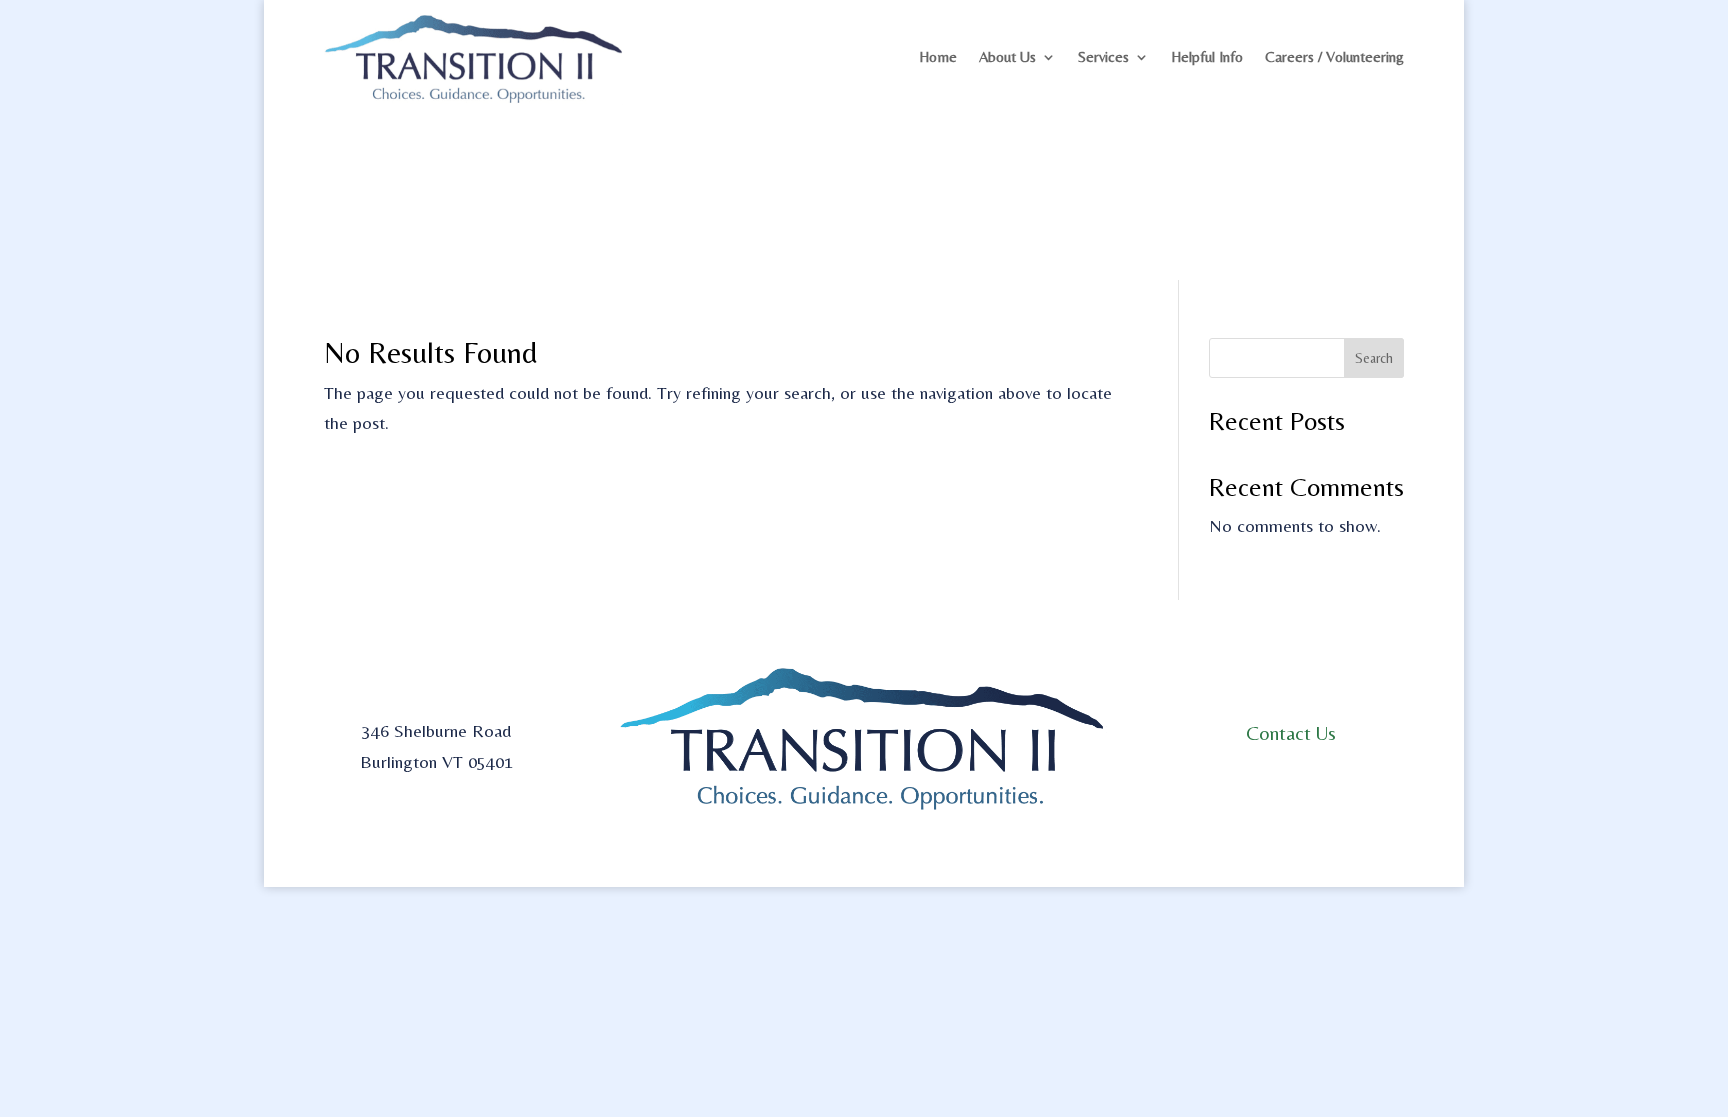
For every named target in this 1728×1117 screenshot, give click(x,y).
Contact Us (1291, 732)
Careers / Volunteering (1334, 56)
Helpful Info (1207, 56)
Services (1103, 56)
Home (938, 56)
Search (1374, 358)
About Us (1007, 56)
